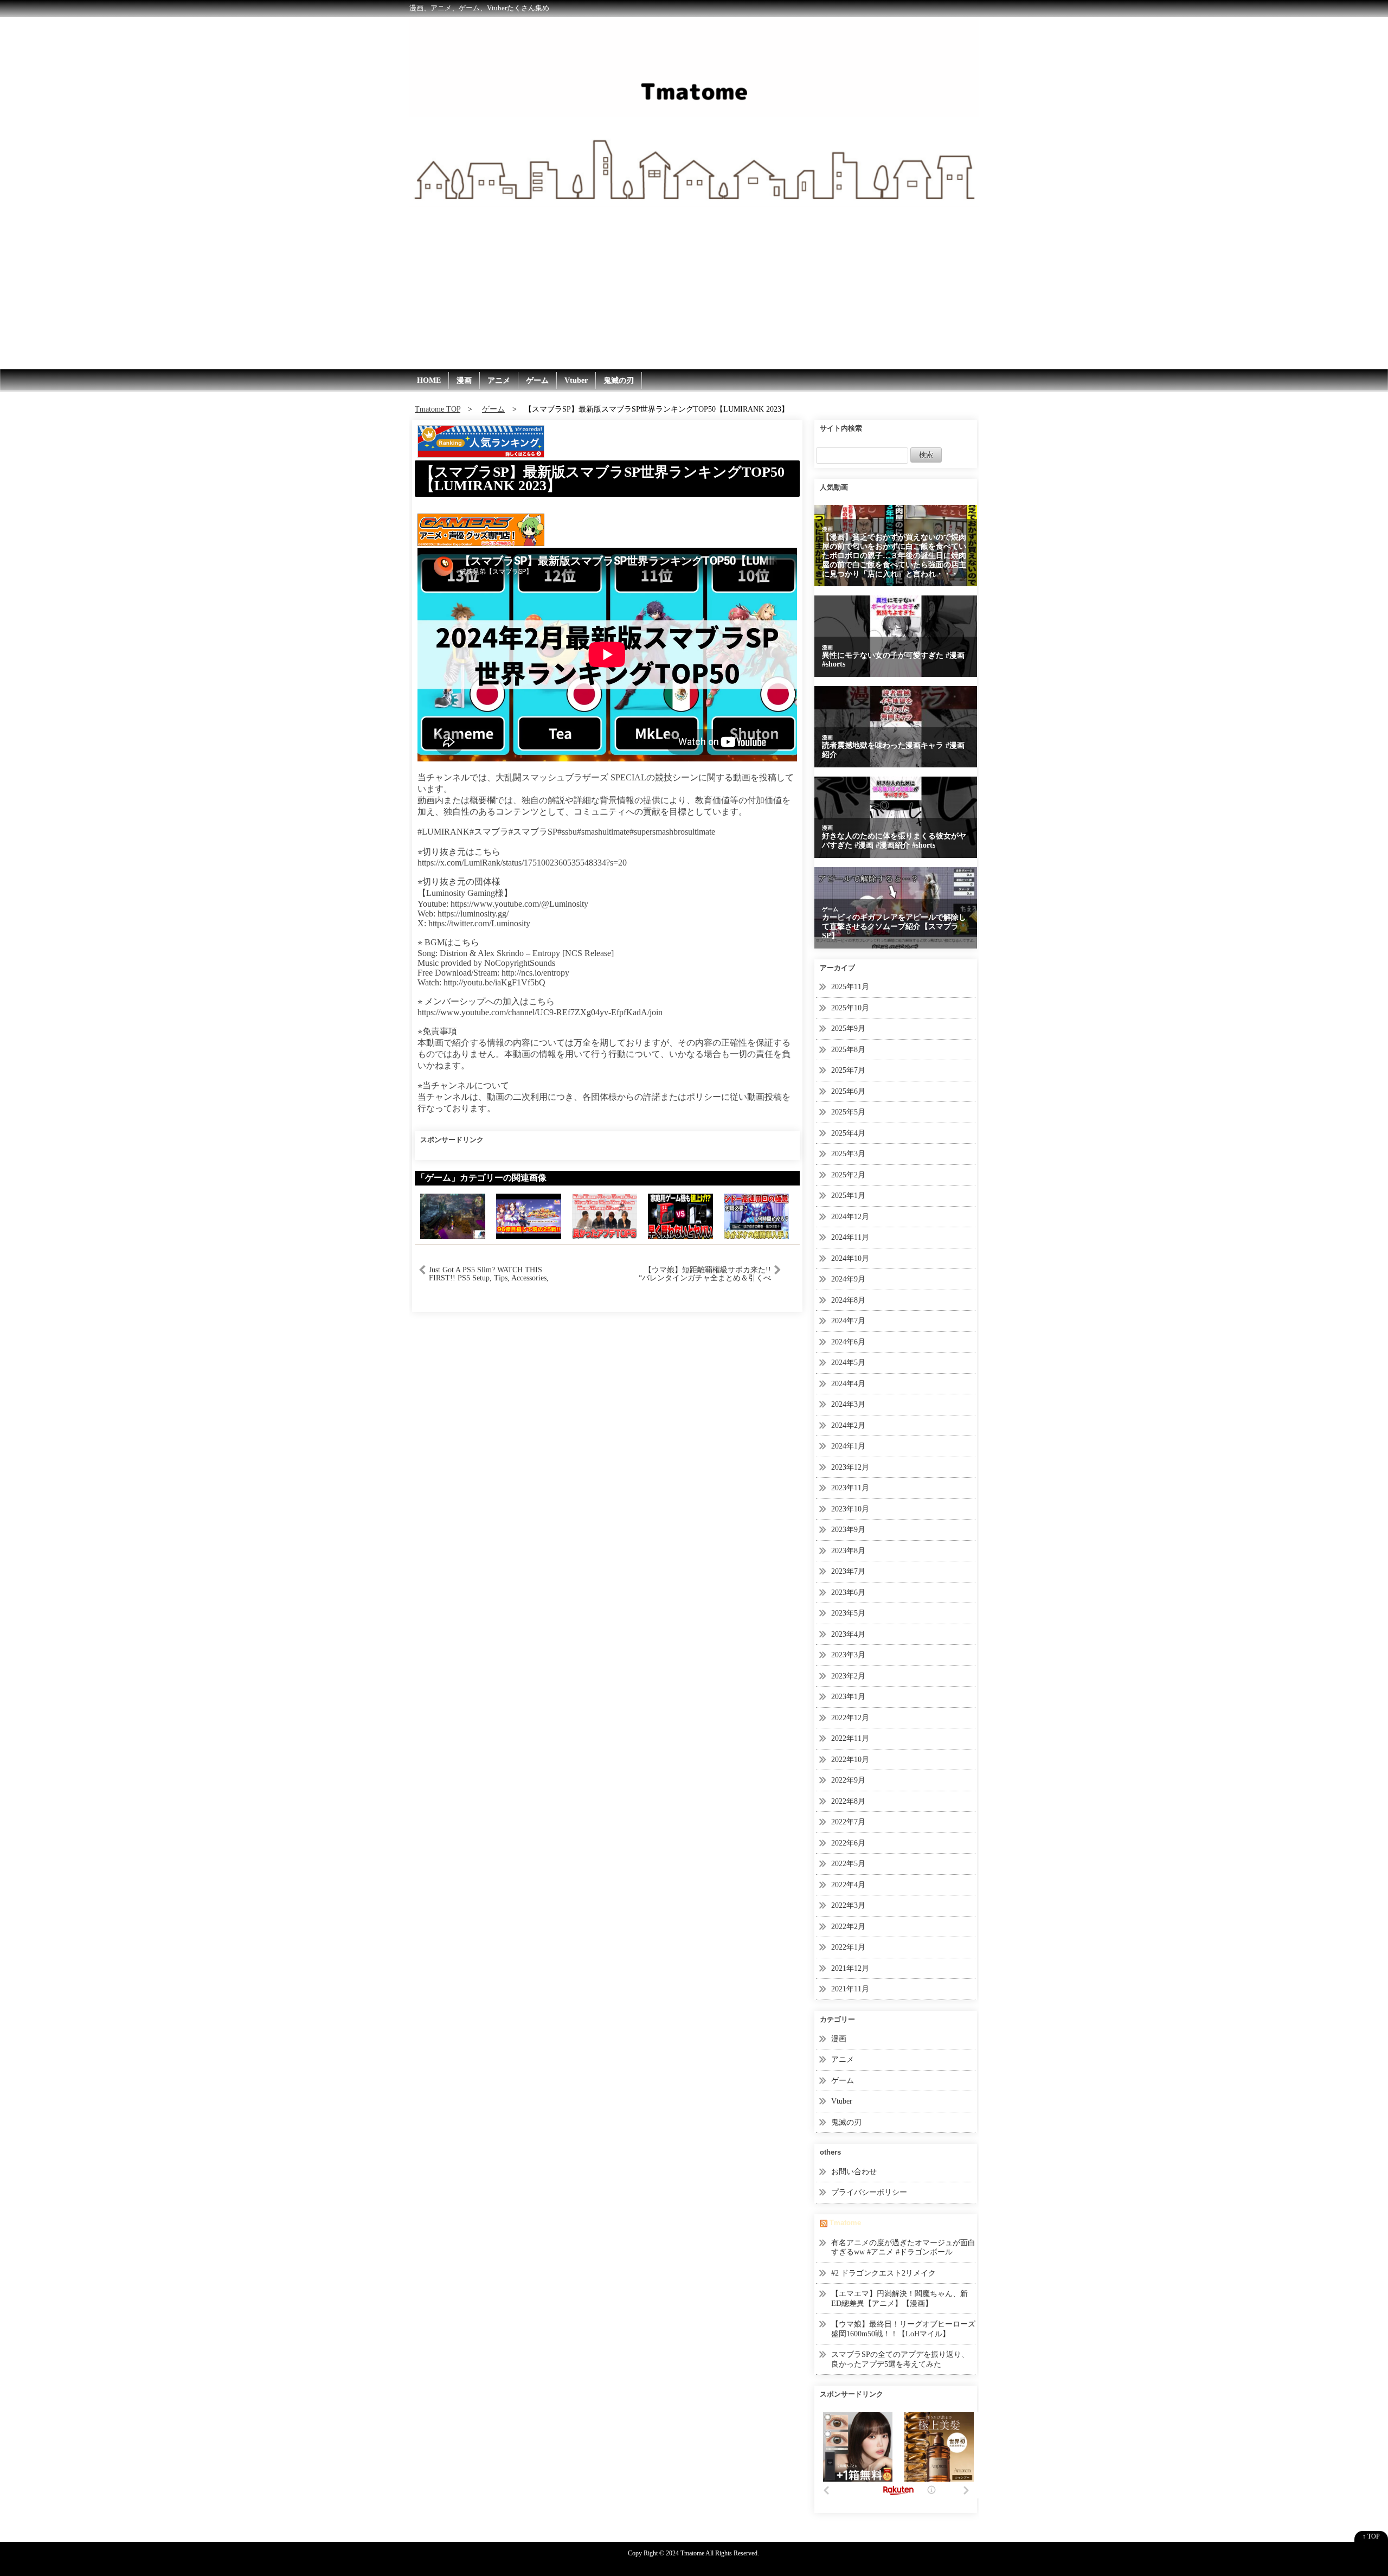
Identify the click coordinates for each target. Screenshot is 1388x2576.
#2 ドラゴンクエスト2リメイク (883, 2273)
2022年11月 (850, 1738)
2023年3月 (848, 1655)
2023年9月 (848, 1530)
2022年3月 (848, 1905)
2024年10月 (850, 1258)
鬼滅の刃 (619, 380)
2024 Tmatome (685, 2553)
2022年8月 (848, 1801)
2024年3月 (848, 1404)
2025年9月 (848, 1029)
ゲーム (537, 380)
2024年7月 (848, 1321)
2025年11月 (850, 987)
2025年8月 (848, 1050)
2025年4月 (848, 1133)
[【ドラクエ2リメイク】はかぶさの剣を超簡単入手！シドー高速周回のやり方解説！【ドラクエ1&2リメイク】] (756, 1216)
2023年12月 (850, 1467)
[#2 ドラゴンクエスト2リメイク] (453, 1216)
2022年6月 (848, 1843)
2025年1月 (848, 1196)
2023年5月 (848, 1613)
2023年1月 (848, 1697)
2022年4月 (848, 1885)
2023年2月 (848, 1676)
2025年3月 (848, 1154)
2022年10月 (850, 1760)
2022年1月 (848, 1947)
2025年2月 (848, 1175)
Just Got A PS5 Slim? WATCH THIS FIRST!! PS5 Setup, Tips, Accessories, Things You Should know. (489, 1274)
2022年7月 (848, 1822)
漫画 (464, 380)
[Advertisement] (694, 288)
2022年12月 (850, 1718)
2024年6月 (848, 1342)
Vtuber (576, 380)
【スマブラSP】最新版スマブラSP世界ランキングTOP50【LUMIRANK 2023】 (602, 479)
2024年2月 (848, 1425)
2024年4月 (848, 1384)
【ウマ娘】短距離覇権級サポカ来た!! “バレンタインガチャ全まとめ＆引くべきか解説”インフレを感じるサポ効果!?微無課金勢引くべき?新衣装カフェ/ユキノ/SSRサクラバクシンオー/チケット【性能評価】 (704, 1274)
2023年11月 (850, 1488)
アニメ (499, 380)
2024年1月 (848, 1446)
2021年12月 (850, 1968)
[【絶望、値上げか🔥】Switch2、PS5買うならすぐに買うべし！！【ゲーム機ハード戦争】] (680, 1216)
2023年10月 (850, 1509)
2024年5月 (848, 1363)
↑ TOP (1371, 2536)
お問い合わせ (854, 2172)
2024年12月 (850, 1217)
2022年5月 (848, 1864)
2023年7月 (848, 1571)
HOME (429, 380)
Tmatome (845, 2223)
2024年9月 (848, 1279)
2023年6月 (848, 1593)
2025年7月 (848, 1070)
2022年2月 (848, 1927)
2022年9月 (848, 1780)
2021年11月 (850, 1989)
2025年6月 (848, 1091)
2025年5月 (848, 1112)
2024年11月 (850, 1237)
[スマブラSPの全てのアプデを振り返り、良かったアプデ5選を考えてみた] (605, 1216)
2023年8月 (848, 1551)
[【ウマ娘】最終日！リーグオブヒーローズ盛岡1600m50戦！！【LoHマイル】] (529, 1216)
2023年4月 (848, 1634)
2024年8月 (848, 1300)
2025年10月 (850, 1008)
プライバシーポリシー (869, 2192)
